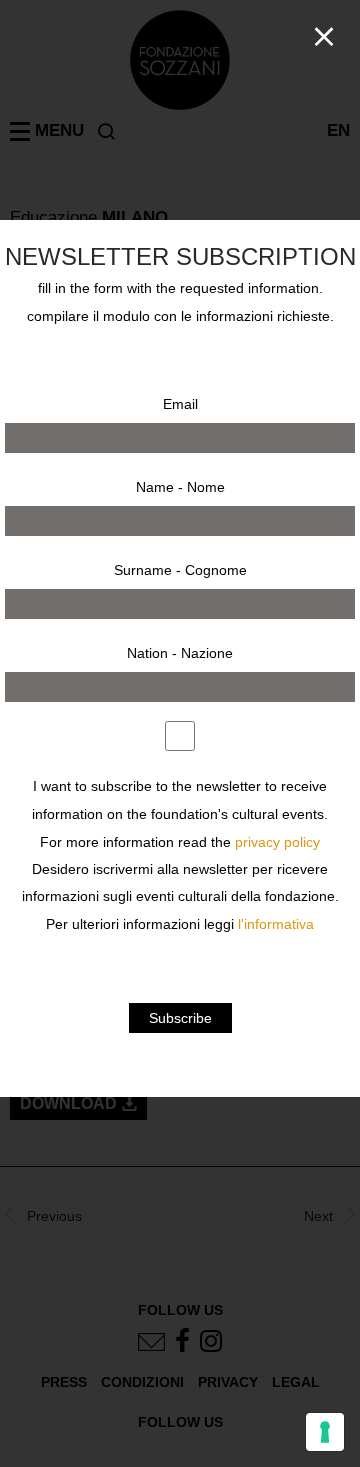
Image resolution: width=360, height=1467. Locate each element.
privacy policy (277, 842)
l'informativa (276, 924)
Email (180, 404)
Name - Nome (180, 487)
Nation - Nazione (180, 653)
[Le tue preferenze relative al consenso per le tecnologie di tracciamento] (325, 1432)
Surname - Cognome (180, 570)
